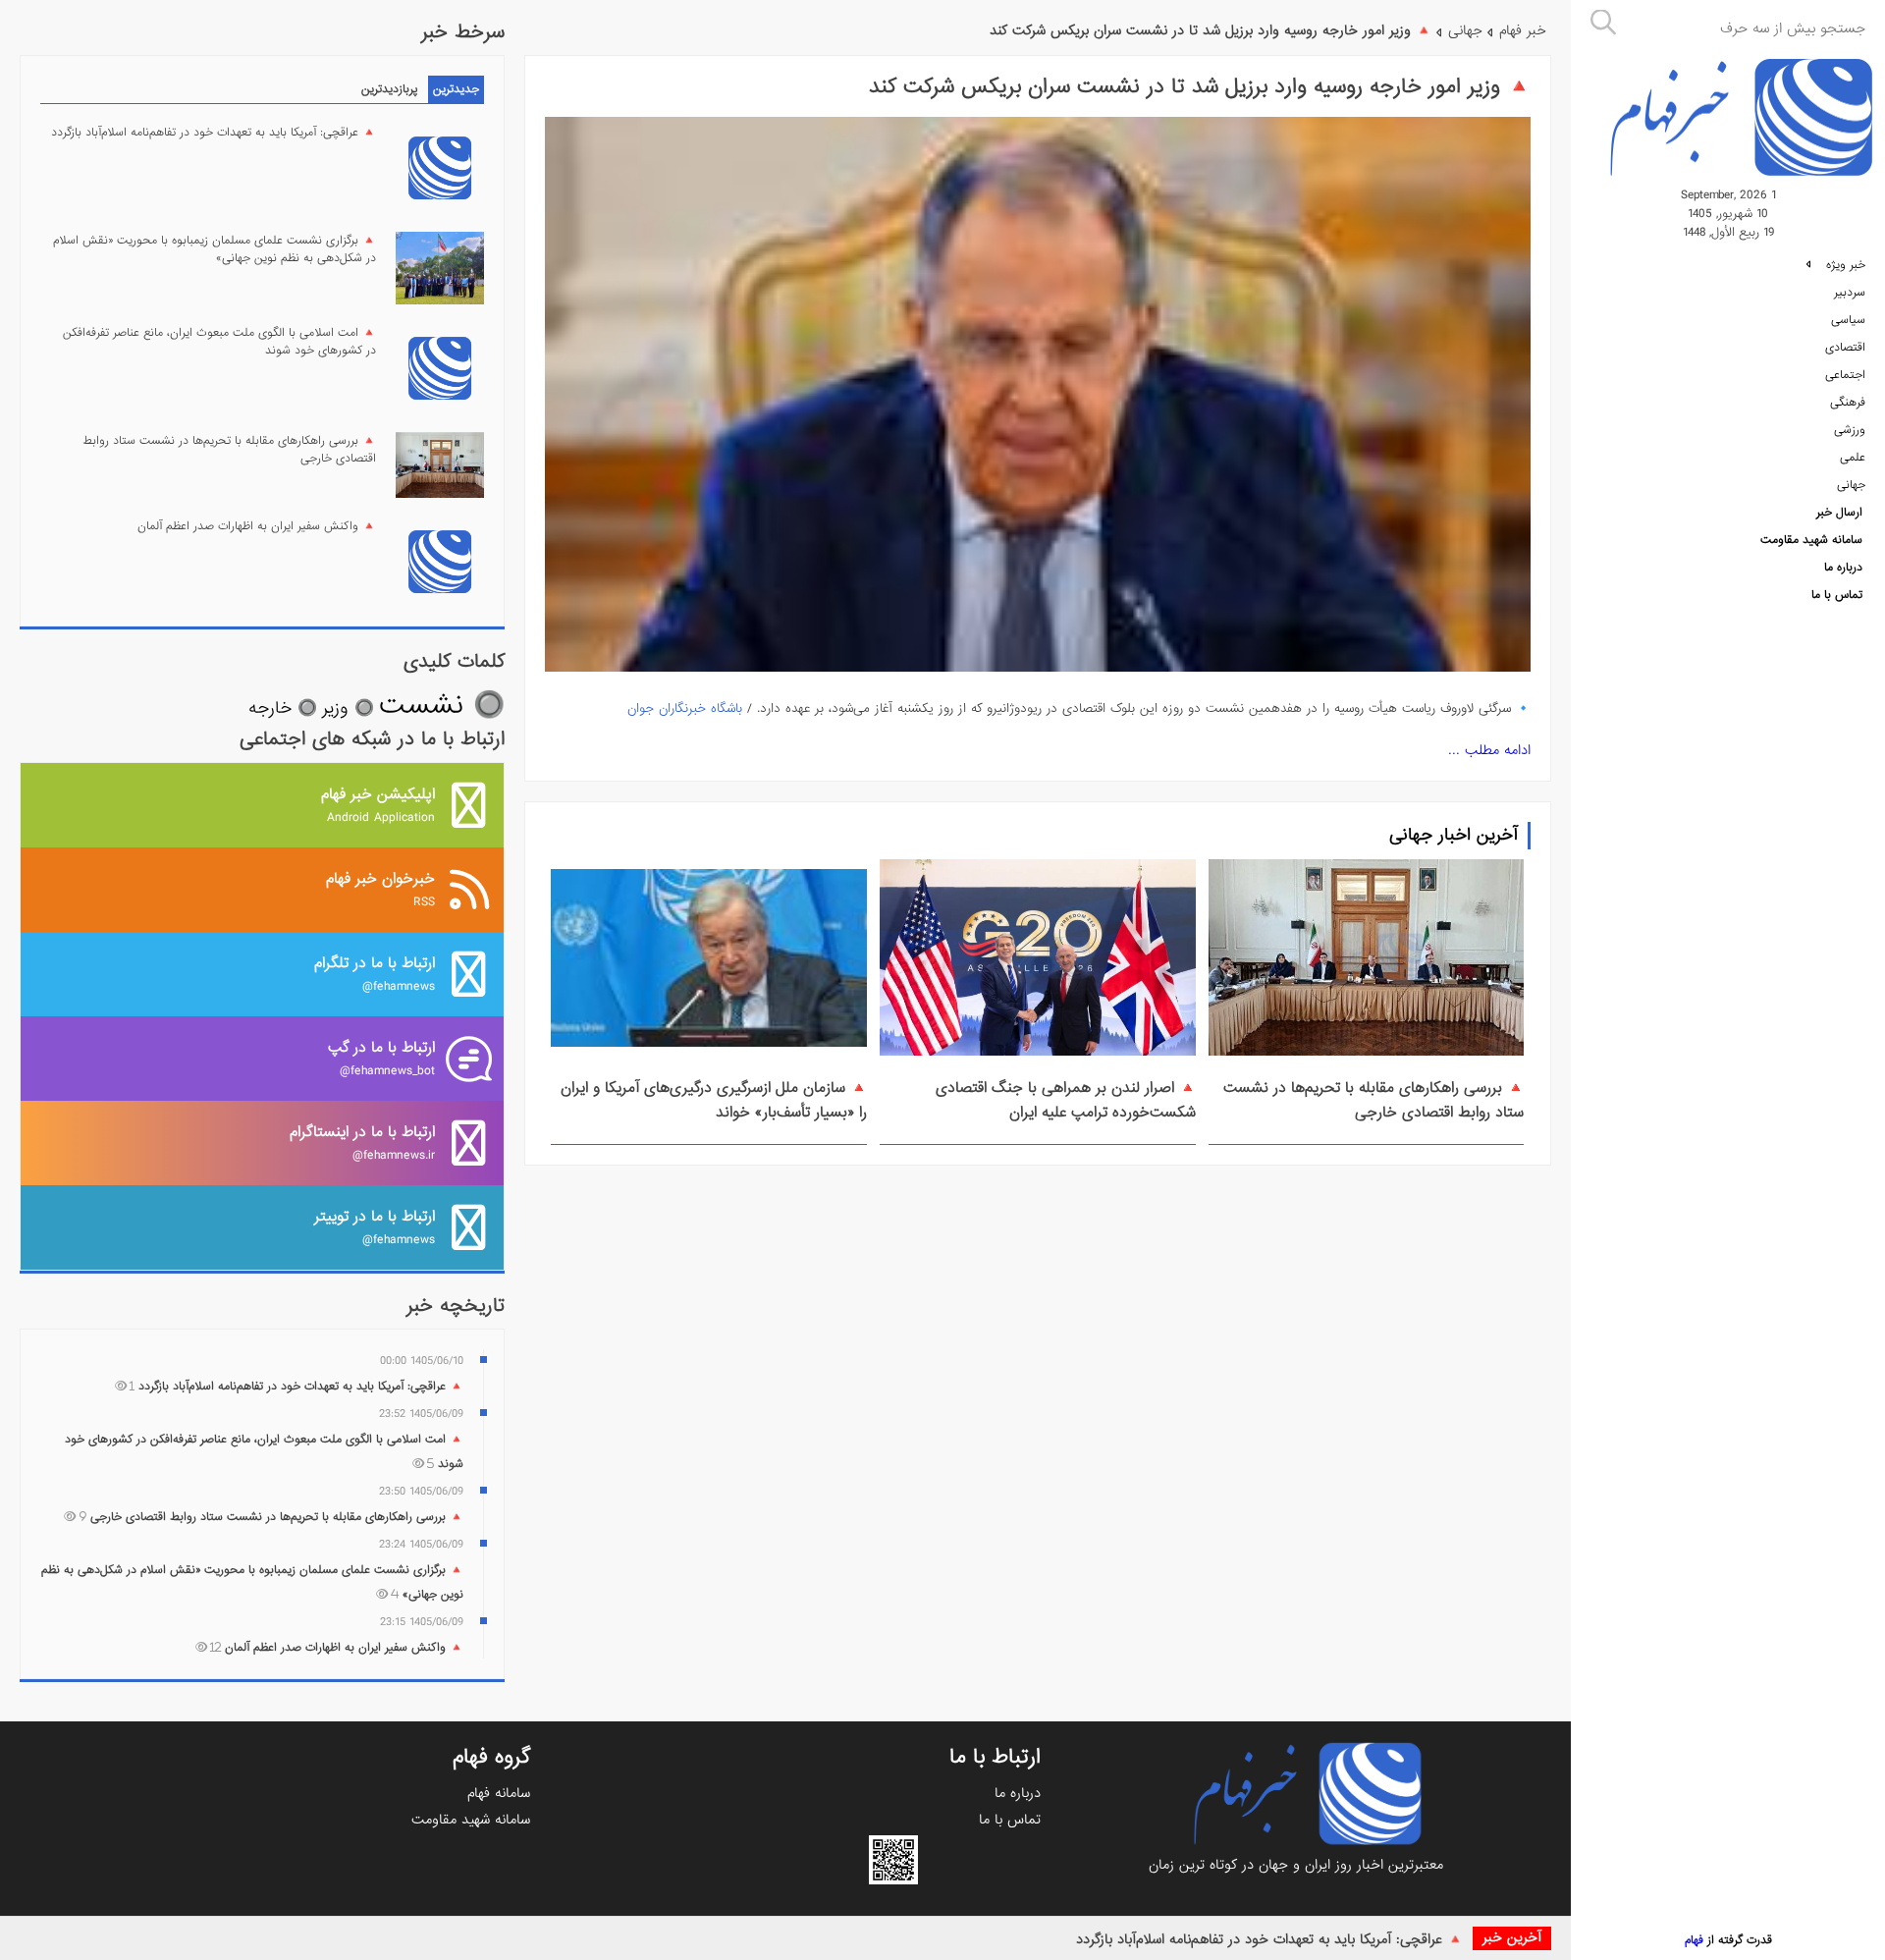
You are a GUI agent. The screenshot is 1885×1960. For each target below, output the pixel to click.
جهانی (1851, 485)
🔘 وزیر (348, 708)
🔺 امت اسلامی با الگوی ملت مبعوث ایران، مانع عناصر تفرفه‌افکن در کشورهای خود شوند (219, 342)
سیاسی (1848, 320)
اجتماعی (1845, 375)
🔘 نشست (442, 706)
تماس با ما (1837, 595)
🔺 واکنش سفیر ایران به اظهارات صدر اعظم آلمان (257, 526)
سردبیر (1850, 293)
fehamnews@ (375, 974)
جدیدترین (456, 89)
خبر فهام (1523, 30)
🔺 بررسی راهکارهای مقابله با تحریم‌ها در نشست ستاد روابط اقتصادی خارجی (1373, 1100)
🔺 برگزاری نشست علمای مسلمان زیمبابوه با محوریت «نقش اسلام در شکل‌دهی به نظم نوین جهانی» (215, 249)
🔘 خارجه (283, 708)
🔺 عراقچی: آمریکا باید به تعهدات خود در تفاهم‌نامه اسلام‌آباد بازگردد (1269, 1939)
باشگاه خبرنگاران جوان (685, 708)
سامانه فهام (499, 1793)
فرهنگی (1848, 403)
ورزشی (1850, 430)
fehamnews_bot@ (381, 1058)
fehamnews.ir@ (362, 1143)
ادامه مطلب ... (1489, 750)
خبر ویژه (1844, 265)
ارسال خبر (1839, 513)
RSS (380, 889)
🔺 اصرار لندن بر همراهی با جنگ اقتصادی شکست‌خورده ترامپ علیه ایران (1066, 1100)
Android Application (378, 805)
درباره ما (1843, 568)
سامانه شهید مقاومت (1811, 540)
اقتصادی (1845, 348)
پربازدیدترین (390, 89)
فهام (1694, 1940)
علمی (1853, 458)
